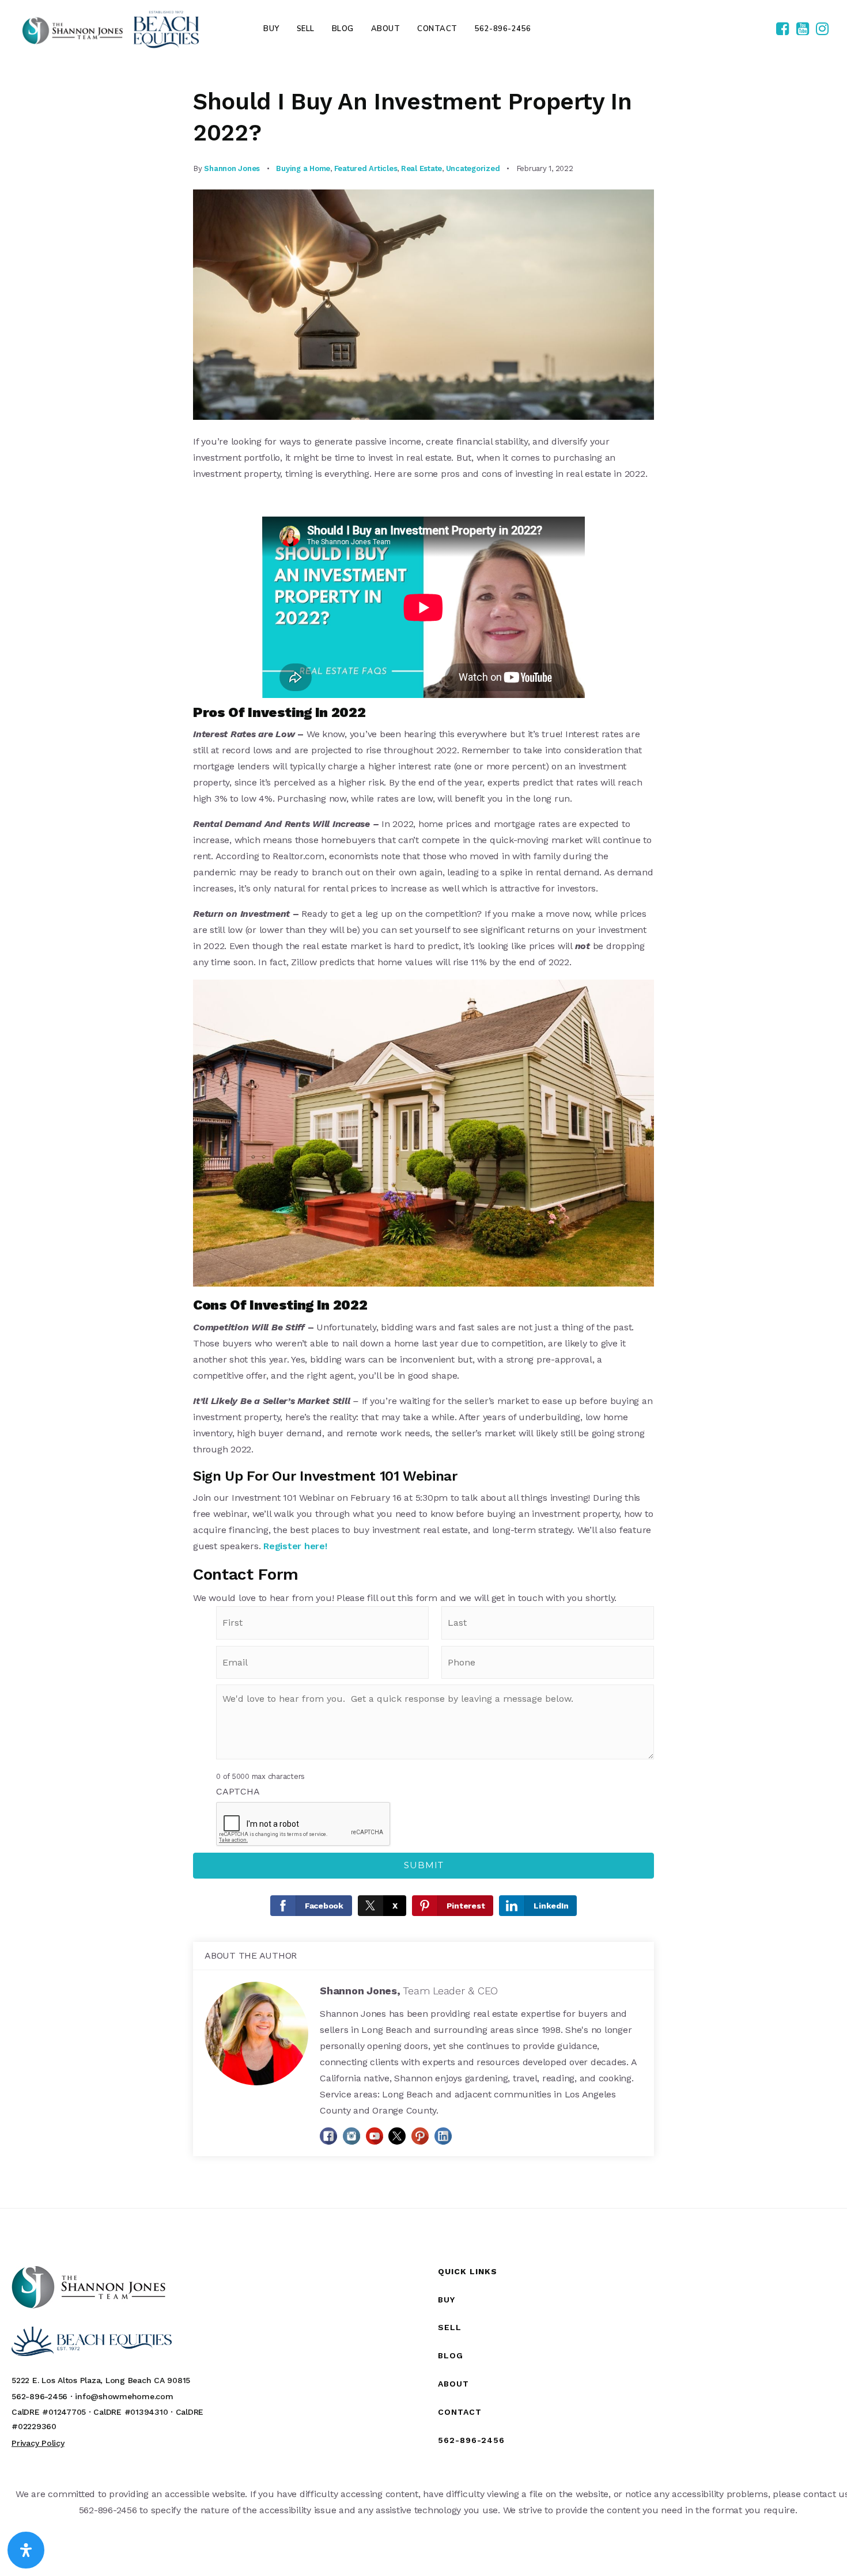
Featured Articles (366, 168)
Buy (447, 2300)
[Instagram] (822, 29)
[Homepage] (111, 29)
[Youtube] (803, 29)
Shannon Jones (232, 168)
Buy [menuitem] (271, 29)
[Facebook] (782, 29)
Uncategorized (473, 168)
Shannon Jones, (409, 1991)
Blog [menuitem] (343, 29)
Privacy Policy (38, 2443)
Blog (451, 2355)
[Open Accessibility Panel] (26, 2550)
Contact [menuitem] (437, 29)
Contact (460, 2412)
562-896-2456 (471, 2440)
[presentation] (304, 1824)
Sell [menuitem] (306, 29)
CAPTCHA (238, 1791)
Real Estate (421, 168)
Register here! (295, 1546)
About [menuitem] (386, 29)
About (453, 2384)
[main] (423, 1133)
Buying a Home (303, 168)
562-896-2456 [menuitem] (503, 29)
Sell (450, 2327)
